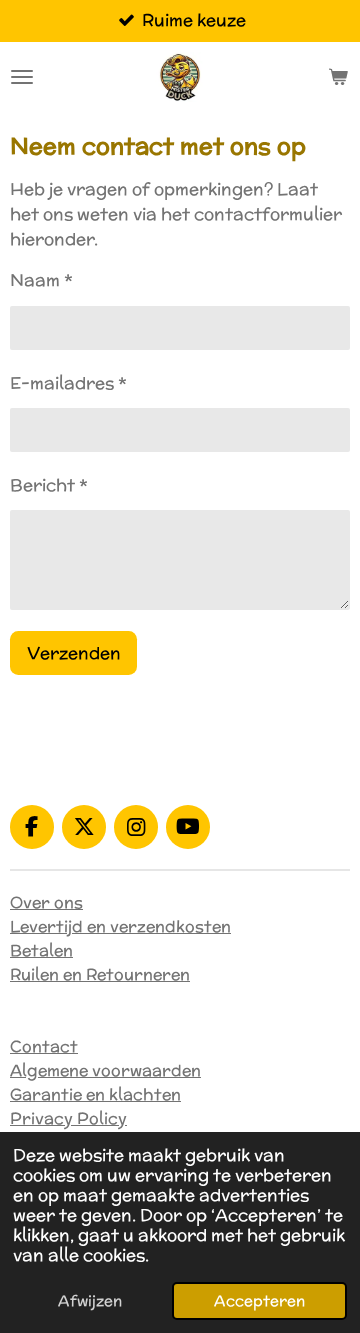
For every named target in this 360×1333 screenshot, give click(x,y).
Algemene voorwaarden (105, 1070)
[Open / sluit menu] (22, 77)
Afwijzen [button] (90, 1300)
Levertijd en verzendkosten (120, 926)
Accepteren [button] (259, 1300)
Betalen (41, 950)
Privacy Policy (68, 1118)
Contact (44, 1046)
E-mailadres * (68, 383)
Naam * (41, 280)
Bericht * (49, 485)
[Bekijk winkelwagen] (338, 77)
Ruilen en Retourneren (100, 974)
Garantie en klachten (95, 1094)
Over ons (46, 902)
